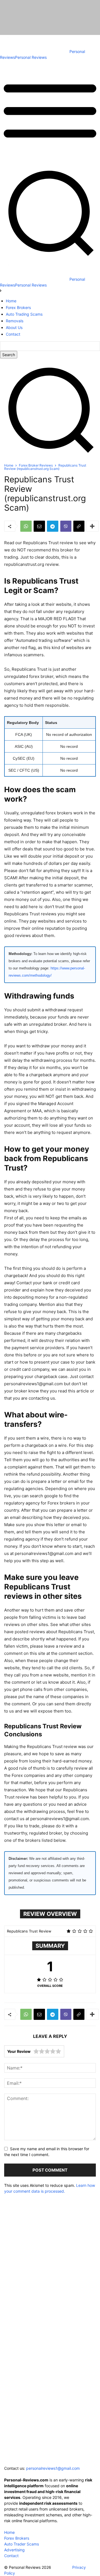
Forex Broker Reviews (36, 465)
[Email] (39, 526)
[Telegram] (53, 526)
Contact (11, 2556)
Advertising (14, 2550)
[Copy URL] (79, 526)
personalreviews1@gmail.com (53, 2468)
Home (9, 465)
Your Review (19, 2051)
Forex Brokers (17, 2538)
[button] (50, 457)
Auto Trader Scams (22, 2544)
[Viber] (66, 526)
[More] (92, 526)
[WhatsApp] (26, 526)
